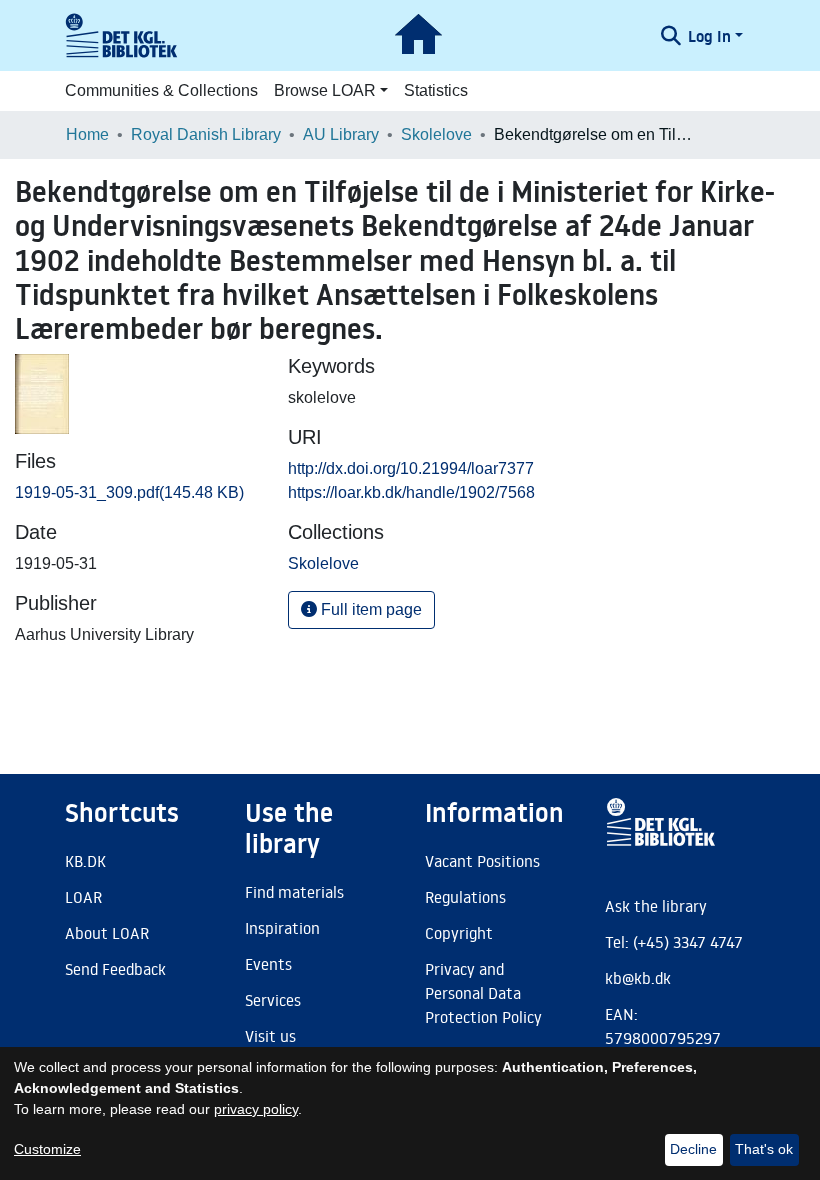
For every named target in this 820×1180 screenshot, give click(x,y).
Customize (47, 1149)
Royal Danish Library (206, 134)
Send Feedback (115, 969)
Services (273, 1000)
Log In (709, 36)
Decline (693, 1149)
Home (87, 134)
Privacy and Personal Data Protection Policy (483, 993)
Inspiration (282, 928)
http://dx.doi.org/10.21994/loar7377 (411, 468)
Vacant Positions (482, 861)
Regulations (465, 897)
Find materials (294, 892)
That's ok (764, 1149)
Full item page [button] (369, 609)
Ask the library (656, 906)
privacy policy (256, 1109)
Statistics (436, 90)
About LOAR (107, 933)
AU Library (341, 134)
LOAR (83, 897)
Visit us (270, 1036)
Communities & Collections (161, 90)
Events (268, 964)
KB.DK (85, 861)
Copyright (459, 933)
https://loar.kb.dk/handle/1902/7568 (411, 492)
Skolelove (436, 134)
